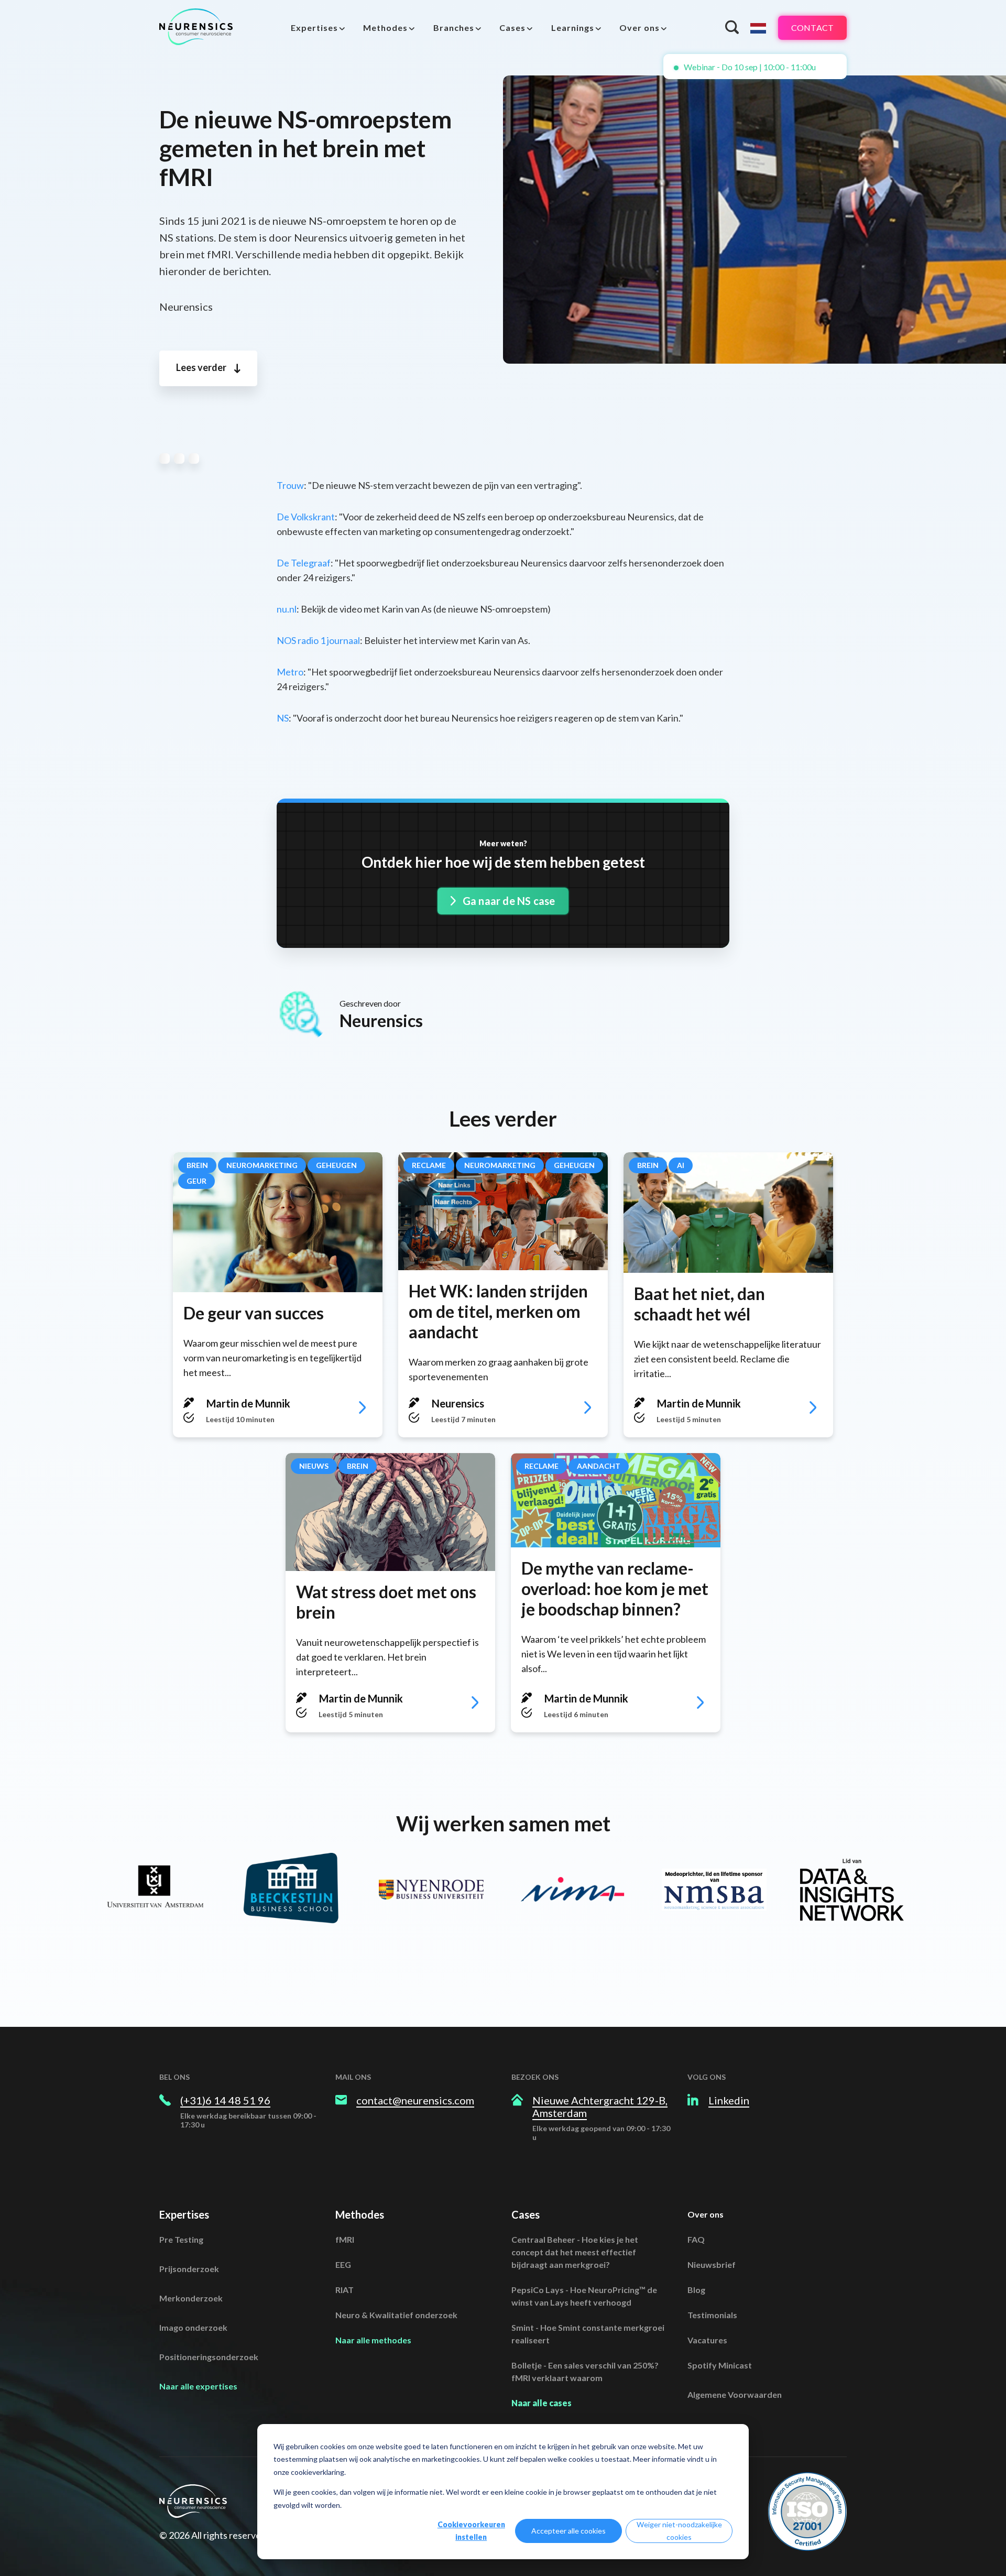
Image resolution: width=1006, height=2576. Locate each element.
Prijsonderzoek (189, 2269)
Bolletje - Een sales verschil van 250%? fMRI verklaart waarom (585, 2371)
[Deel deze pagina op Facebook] (179, 459)
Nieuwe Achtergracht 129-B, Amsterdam (600, 2106)
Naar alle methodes (373, 2340)
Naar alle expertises (198, 2386)
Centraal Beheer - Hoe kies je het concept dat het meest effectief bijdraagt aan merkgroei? (575, 2252)
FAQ (696, 2239)
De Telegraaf (304, 563)
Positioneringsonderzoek (209, 2357)
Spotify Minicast (720, 2365)
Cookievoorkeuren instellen (471, 2531)
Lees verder (202, 367)
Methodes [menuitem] (385, 28)
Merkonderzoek (191, 2298)
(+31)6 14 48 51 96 (225, 2100)
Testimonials (712, 2315)
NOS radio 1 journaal (318, 640)
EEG (343, 2264)
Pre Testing (181, 2239)
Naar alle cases (542, 2403)
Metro (290, 672)
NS (283, 718)
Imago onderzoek (193, 2327)
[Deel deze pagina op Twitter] (165, 459)
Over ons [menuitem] (639, 28)
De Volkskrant (306, 517)
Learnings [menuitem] (573, 28)
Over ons (706, 2214)
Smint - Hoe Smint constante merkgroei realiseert (588, 2334)
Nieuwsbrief (712, 2264)
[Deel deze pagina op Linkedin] (194, 459)
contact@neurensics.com (415, 2100)
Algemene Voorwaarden (735, 2394)
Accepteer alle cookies (568, 2531)
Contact (812, 28)
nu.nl (287, 609)
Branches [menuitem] (454, 28)
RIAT (345, 2290)
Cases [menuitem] (512, 28)
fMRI (345, 2239)
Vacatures (707, 2340)
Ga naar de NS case (508, 901)
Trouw (290, 485)
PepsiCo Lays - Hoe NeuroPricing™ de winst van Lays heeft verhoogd (584, 2296)
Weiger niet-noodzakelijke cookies (679, 2531)
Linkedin (729, 2100)
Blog (696, 2290)
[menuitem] (318, 28)
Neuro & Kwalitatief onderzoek (396, 2315)
